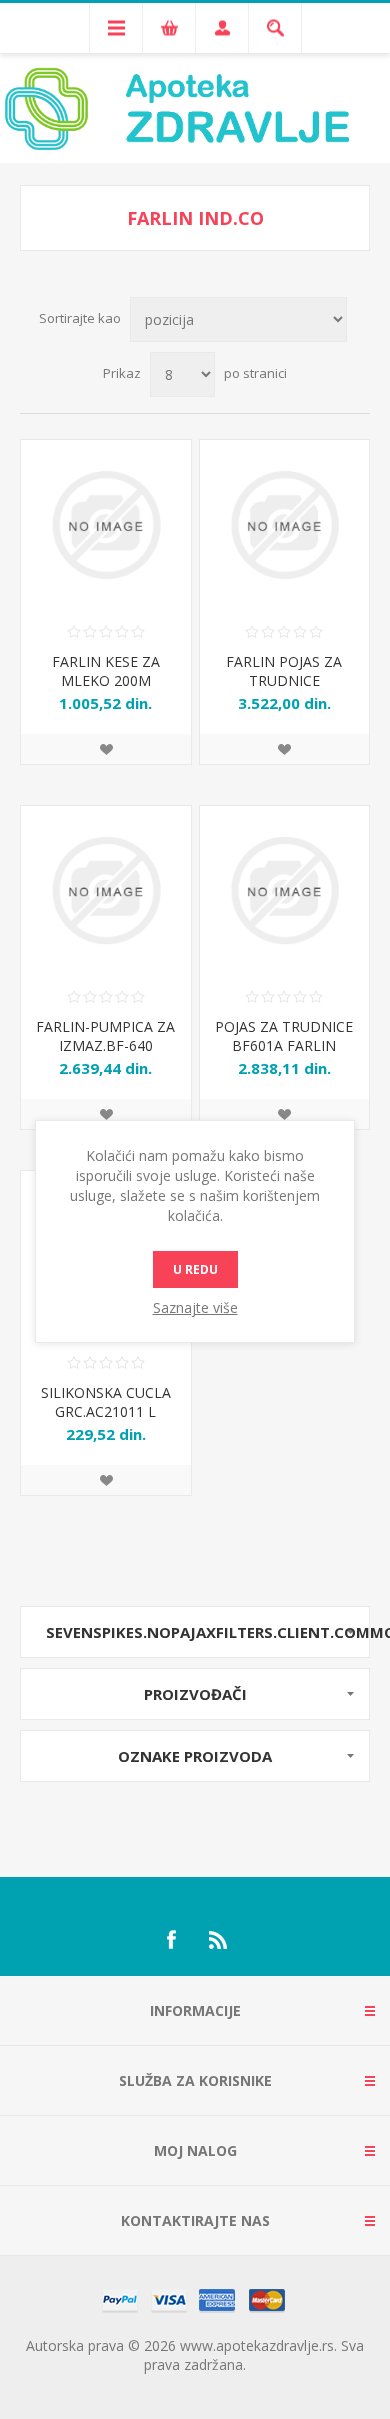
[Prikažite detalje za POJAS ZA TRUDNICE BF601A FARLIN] (285, 891)
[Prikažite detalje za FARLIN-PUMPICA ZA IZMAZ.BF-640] (106, 891)
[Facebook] (171, 1940)
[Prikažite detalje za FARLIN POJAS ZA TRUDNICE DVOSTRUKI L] (285, 525)
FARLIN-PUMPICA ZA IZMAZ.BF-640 (105, 1036)
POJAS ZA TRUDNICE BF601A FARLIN (284, 1036)
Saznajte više (195, 1307)
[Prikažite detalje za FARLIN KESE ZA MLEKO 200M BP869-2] (106, 525)
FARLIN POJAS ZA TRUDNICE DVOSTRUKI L (284, 680)
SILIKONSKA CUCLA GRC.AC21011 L (106, 1402)
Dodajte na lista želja (106, 749)
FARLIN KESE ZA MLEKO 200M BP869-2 (106, 680)
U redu (195, 1269)
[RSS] (219, 1940)
